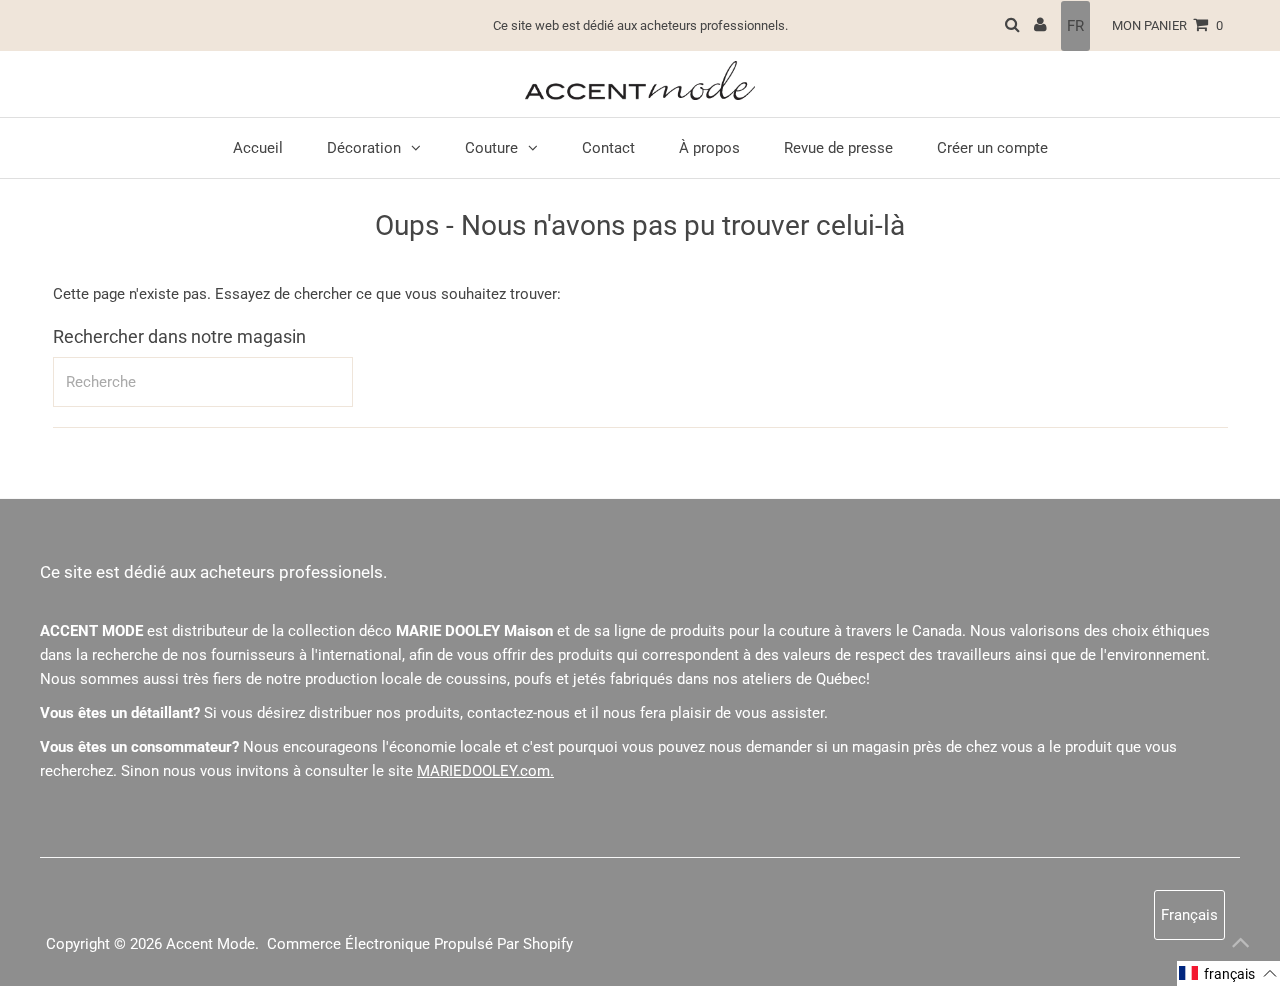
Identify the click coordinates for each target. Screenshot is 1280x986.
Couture (491, 148)
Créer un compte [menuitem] (992, 148)
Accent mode (210, 944)
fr (1075, 26)
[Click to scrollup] (1240, 946)
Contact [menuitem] (608, 148)
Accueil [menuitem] (258, 148)
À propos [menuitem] (709, 148)
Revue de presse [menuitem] (838, 148)
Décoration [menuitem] (364, 148)
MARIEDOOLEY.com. (485, 771)
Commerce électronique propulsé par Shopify (420, 944)
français (1189, 915)
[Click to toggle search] (1012, 25)
